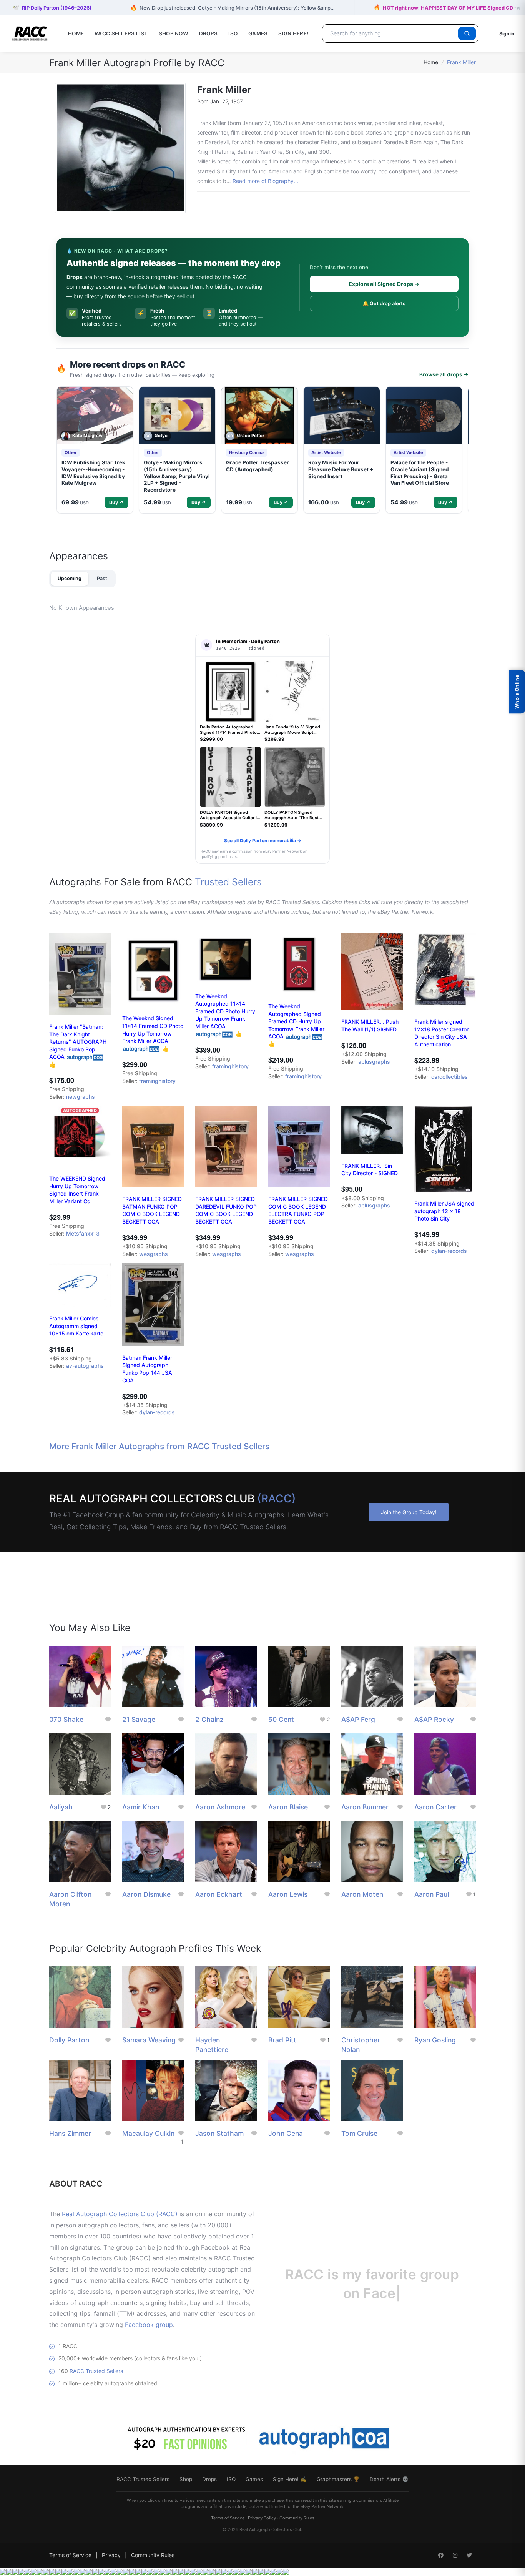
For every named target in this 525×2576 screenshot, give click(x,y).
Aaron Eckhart (219, 1894)
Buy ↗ (116, 502)
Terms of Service (228, 2518)
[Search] (467, 33)
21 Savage (139, 1719)
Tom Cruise (359, 2133)
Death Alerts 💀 (389, 2479)
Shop (186, 2479)
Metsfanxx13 (83, 1233)
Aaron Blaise (288, 1807)
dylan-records (449, 1251)
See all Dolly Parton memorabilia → (263, 841)
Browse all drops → (444, 374)
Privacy (111, 2555)
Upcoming (70, 578)
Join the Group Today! (409, 1512)
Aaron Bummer (365, 1807)
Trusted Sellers (228, 882)
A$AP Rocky (434, 1719)
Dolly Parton (69, 2040)
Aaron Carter (435, 1807)
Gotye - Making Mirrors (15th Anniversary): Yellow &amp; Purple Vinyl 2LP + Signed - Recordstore (177, 476)
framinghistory (157, 1081)
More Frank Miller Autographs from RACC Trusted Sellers (159, 1446)
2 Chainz (209, 1719)
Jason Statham (219, 2133)
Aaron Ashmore (220, 1807)
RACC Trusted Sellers (96, 2371)
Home (76, 33)
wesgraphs (154, 1254)
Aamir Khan (141, 1807)
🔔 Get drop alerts (384, 303)
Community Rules (297, 2518)
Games (258, 33)
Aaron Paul (432, 1894)
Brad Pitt (282, 2040)
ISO (233, 33)
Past (102, 578)
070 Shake (66, 1719)
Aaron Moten (362, 1894)
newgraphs (81, 1097)
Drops (208, 33)
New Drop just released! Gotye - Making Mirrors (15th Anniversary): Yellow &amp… (233, 7)
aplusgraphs (374, 1062)
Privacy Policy (262, 2518)
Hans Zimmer (70, 2133)
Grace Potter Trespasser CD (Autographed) (258, 466)
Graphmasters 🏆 (338, 2479)
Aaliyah (61, 1807)
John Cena (286, 2133)
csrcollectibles (449, 1077)
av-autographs (85, 1366)
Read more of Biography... (265, 181)
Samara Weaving (149, 2040)
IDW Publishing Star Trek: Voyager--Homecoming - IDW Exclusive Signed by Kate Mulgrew (94, 473)
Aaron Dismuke (146, 1894)
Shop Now (174, 33)
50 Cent (281, 1719)
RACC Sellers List (121, 33)
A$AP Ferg (358, 1719)
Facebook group (149, 2325)
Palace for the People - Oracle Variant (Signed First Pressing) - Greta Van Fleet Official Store (420, 473)
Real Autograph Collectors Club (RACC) (120, 2214)
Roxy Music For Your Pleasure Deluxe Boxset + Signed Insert (341, 469)
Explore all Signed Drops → (384, 284)
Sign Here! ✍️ (290, 2479)
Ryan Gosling (435, 2040)
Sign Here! (293, 33)
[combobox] (391, 33)
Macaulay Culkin (148, 2133)
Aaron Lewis (288, 1894)
